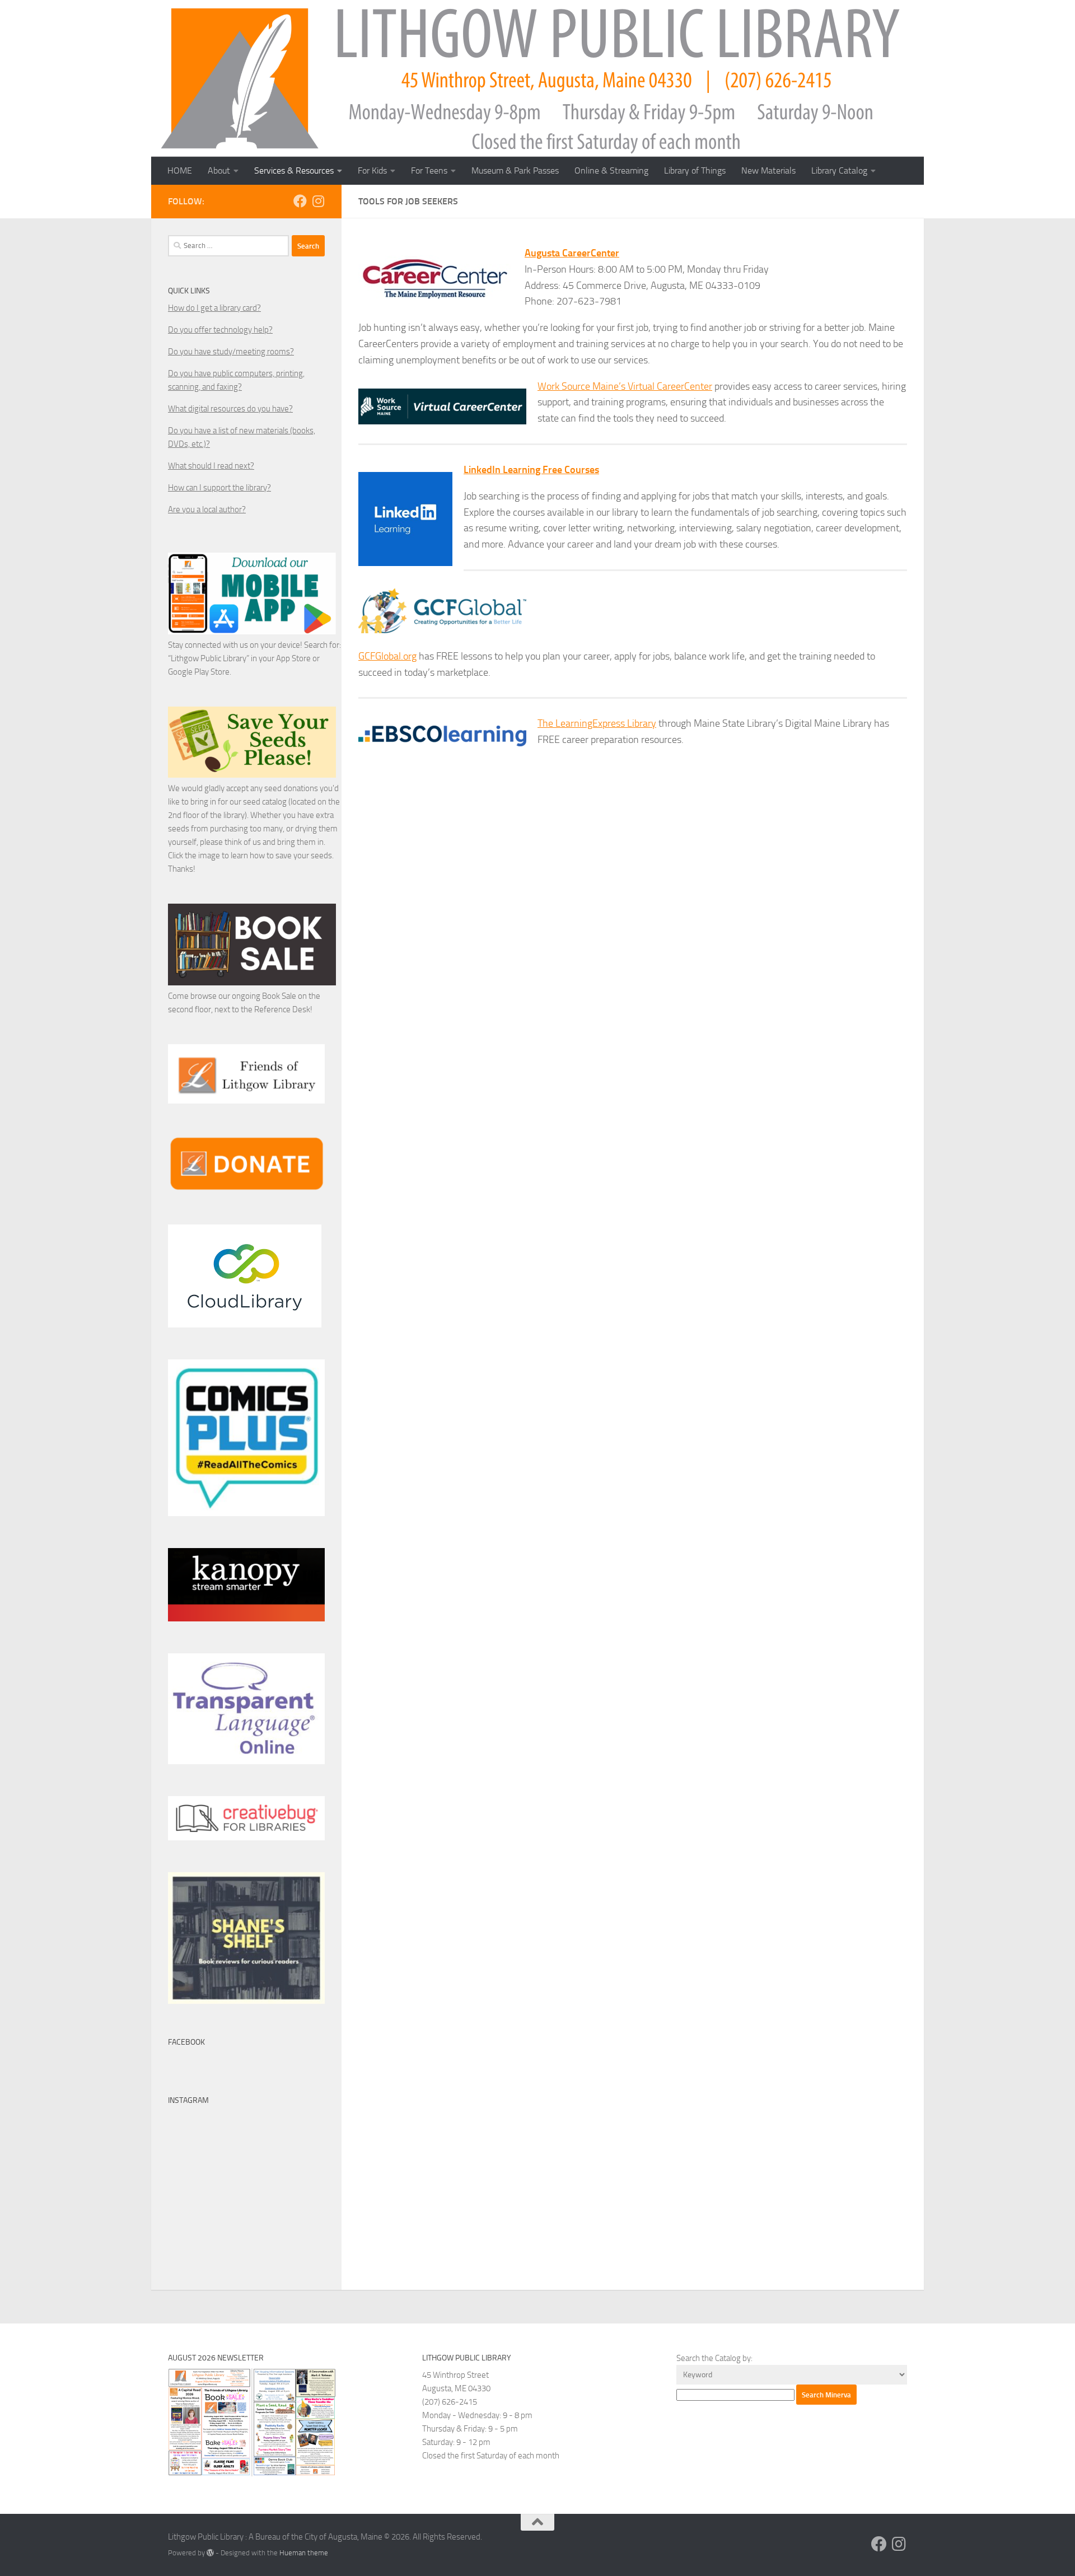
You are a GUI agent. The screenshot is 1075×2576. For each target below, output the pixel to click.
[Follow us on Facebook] (300, 201)
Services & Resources (294, 170)
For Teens (429, 170)
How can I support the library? (219, 488)
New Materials (768, 170)
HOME (180, 170)
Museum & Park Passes (515, 170)
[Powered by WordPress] (210, 2553)
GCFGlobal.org (387, 656)
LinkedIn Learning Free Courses (531, 470)
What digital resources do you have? (230, 409)
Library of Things (695, 170)
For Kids (372, 170)
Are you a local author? (207, 509)
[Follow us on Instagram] (318, 201)
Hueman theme (304, 2553)
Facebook (186, 2042)
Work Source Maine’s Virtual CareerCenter (625, 386)
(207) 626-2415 (450, 2402)
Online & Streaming (611, 170)
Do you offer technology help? (220, 330)
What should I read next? (211, 466)
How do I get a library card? (214, 308)
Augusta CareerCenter (572, 253)
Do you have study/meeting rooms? (231, 352)
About (219, 170)
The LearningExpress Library (597, 723)
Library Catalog (839, 170)
